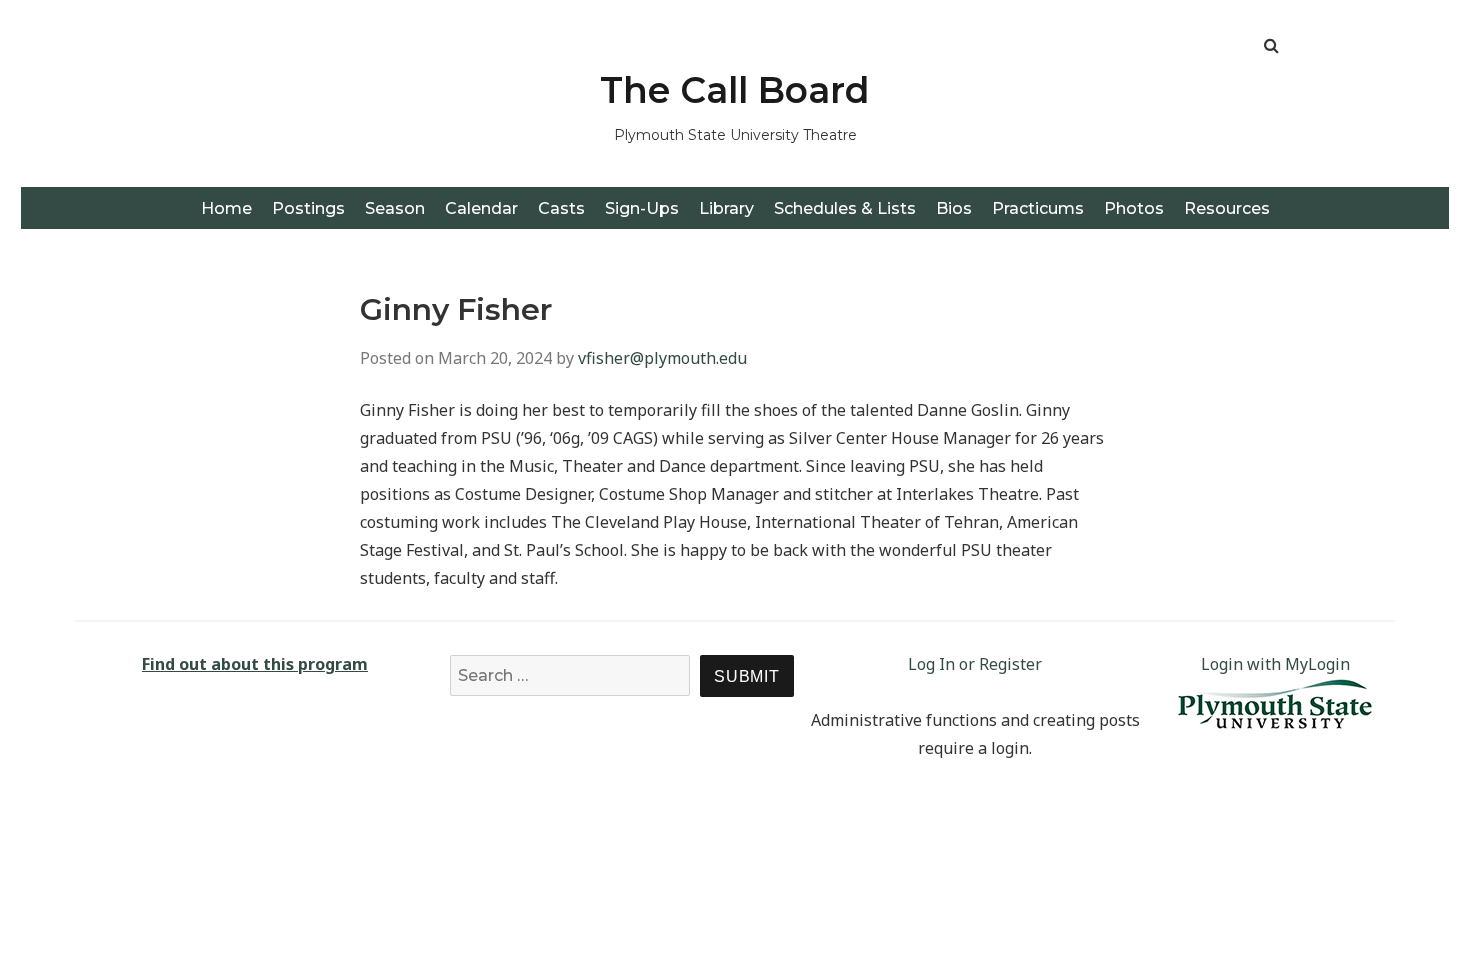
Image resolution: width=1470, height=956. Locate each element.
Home (226, 208)
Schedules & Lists (845, 208)
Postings (308, 208)
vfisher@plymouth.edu (662, 358)
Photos (1134, 208)
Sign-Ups (642, 208)
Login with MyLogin (1275, 664)
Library (726, 208)
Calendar (481, 208)
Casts (561, 208)
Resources (1227, 208)
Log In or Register (975, 664)
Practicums (1038, 208)
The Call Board (735, 90)
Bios (954, 208)
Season (395, 208)
